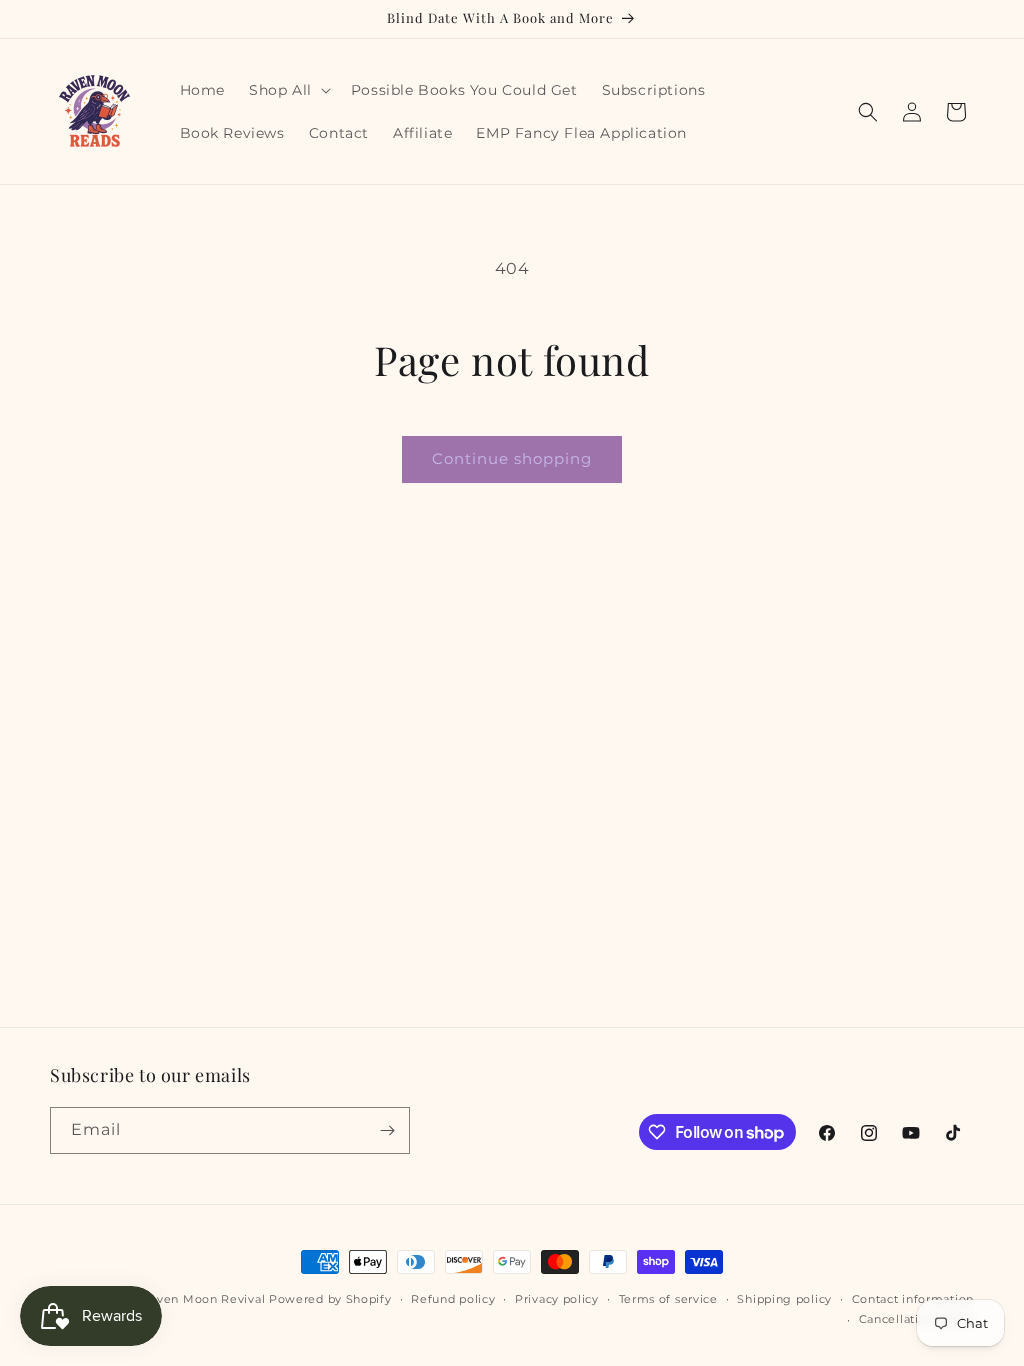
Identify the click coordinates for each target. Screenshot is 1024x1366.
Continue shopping (512, 458)
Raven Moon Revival (204, 1299)
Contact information (913, 1299)
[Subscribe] (387, 1130)
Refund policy (453, 1299)
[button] (288, 90)
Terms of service (668, 1299)
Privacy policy (557, 1299)
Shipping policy (784, 1299)
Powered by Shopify (330, 1299)
